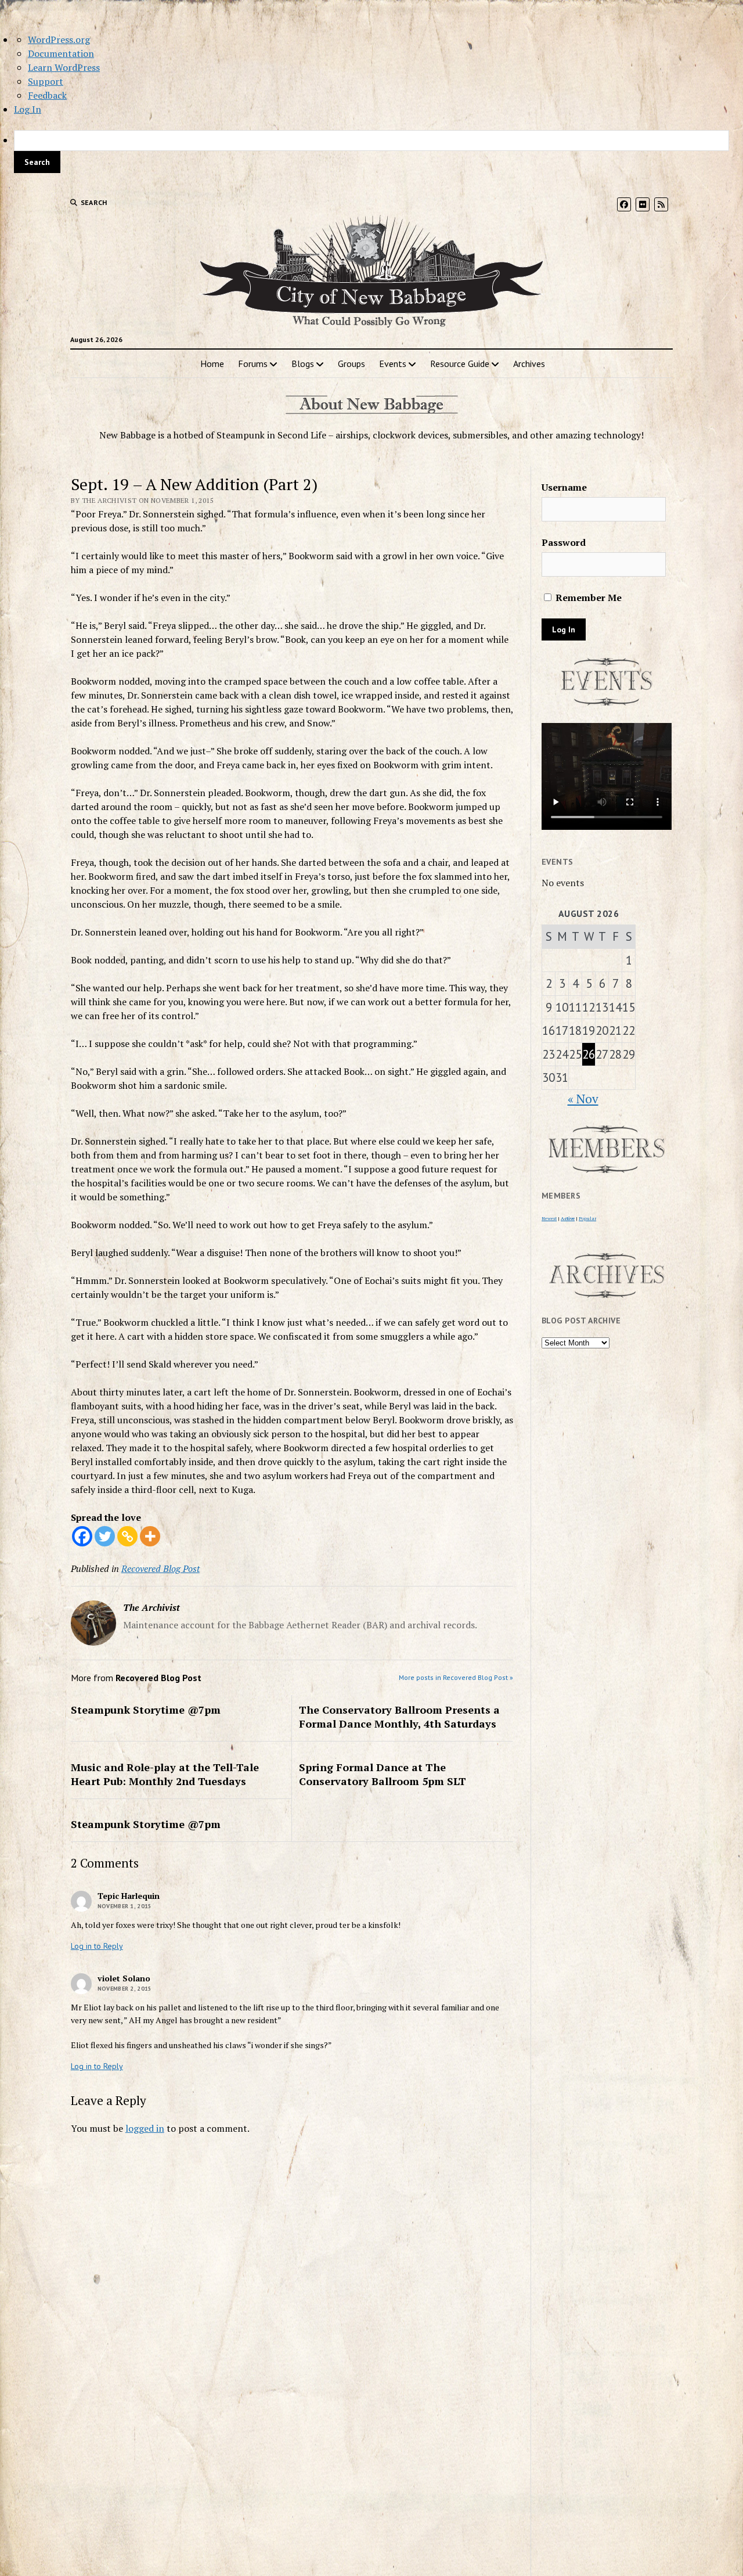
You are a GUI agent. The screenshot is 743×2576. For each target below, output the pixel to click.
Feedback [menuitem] (47, 95)
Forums (253, 364)
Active (568, 1218)
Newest (549, 1218)
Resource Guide (460, 364)
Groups (351, 364)
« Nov (583, 1099)
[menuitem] (371, 152)
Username (564, 487)
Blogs (303, 364)
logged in (145, 2128)
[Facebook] (82, 1536)
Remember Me (587, 598)
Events (393, 364)
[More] (150, 1536)
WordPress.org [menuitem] (59, 39)
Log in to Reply (97, 1946)
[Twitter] (105, 1536)
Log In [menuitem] (28, 109)
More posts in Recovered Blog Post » (456, 1677)
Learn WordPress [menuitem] (64, 67)
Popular (587, 1218)
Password (564, 542)
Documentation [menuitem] (61, 53)
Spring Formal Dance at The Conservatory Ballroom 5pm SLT (383, 1774)
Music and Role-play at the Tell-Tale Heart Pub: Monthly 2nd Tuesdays (165, 1774)
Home (212, 364)
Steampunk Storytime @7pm (146, 1710)
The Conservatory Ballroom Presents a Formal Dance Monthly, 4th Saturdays (399, 1717)
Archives (529, 364)
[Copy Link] (127, 1536)
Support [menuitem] (46, 81)
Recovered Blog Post (160, 1568)
